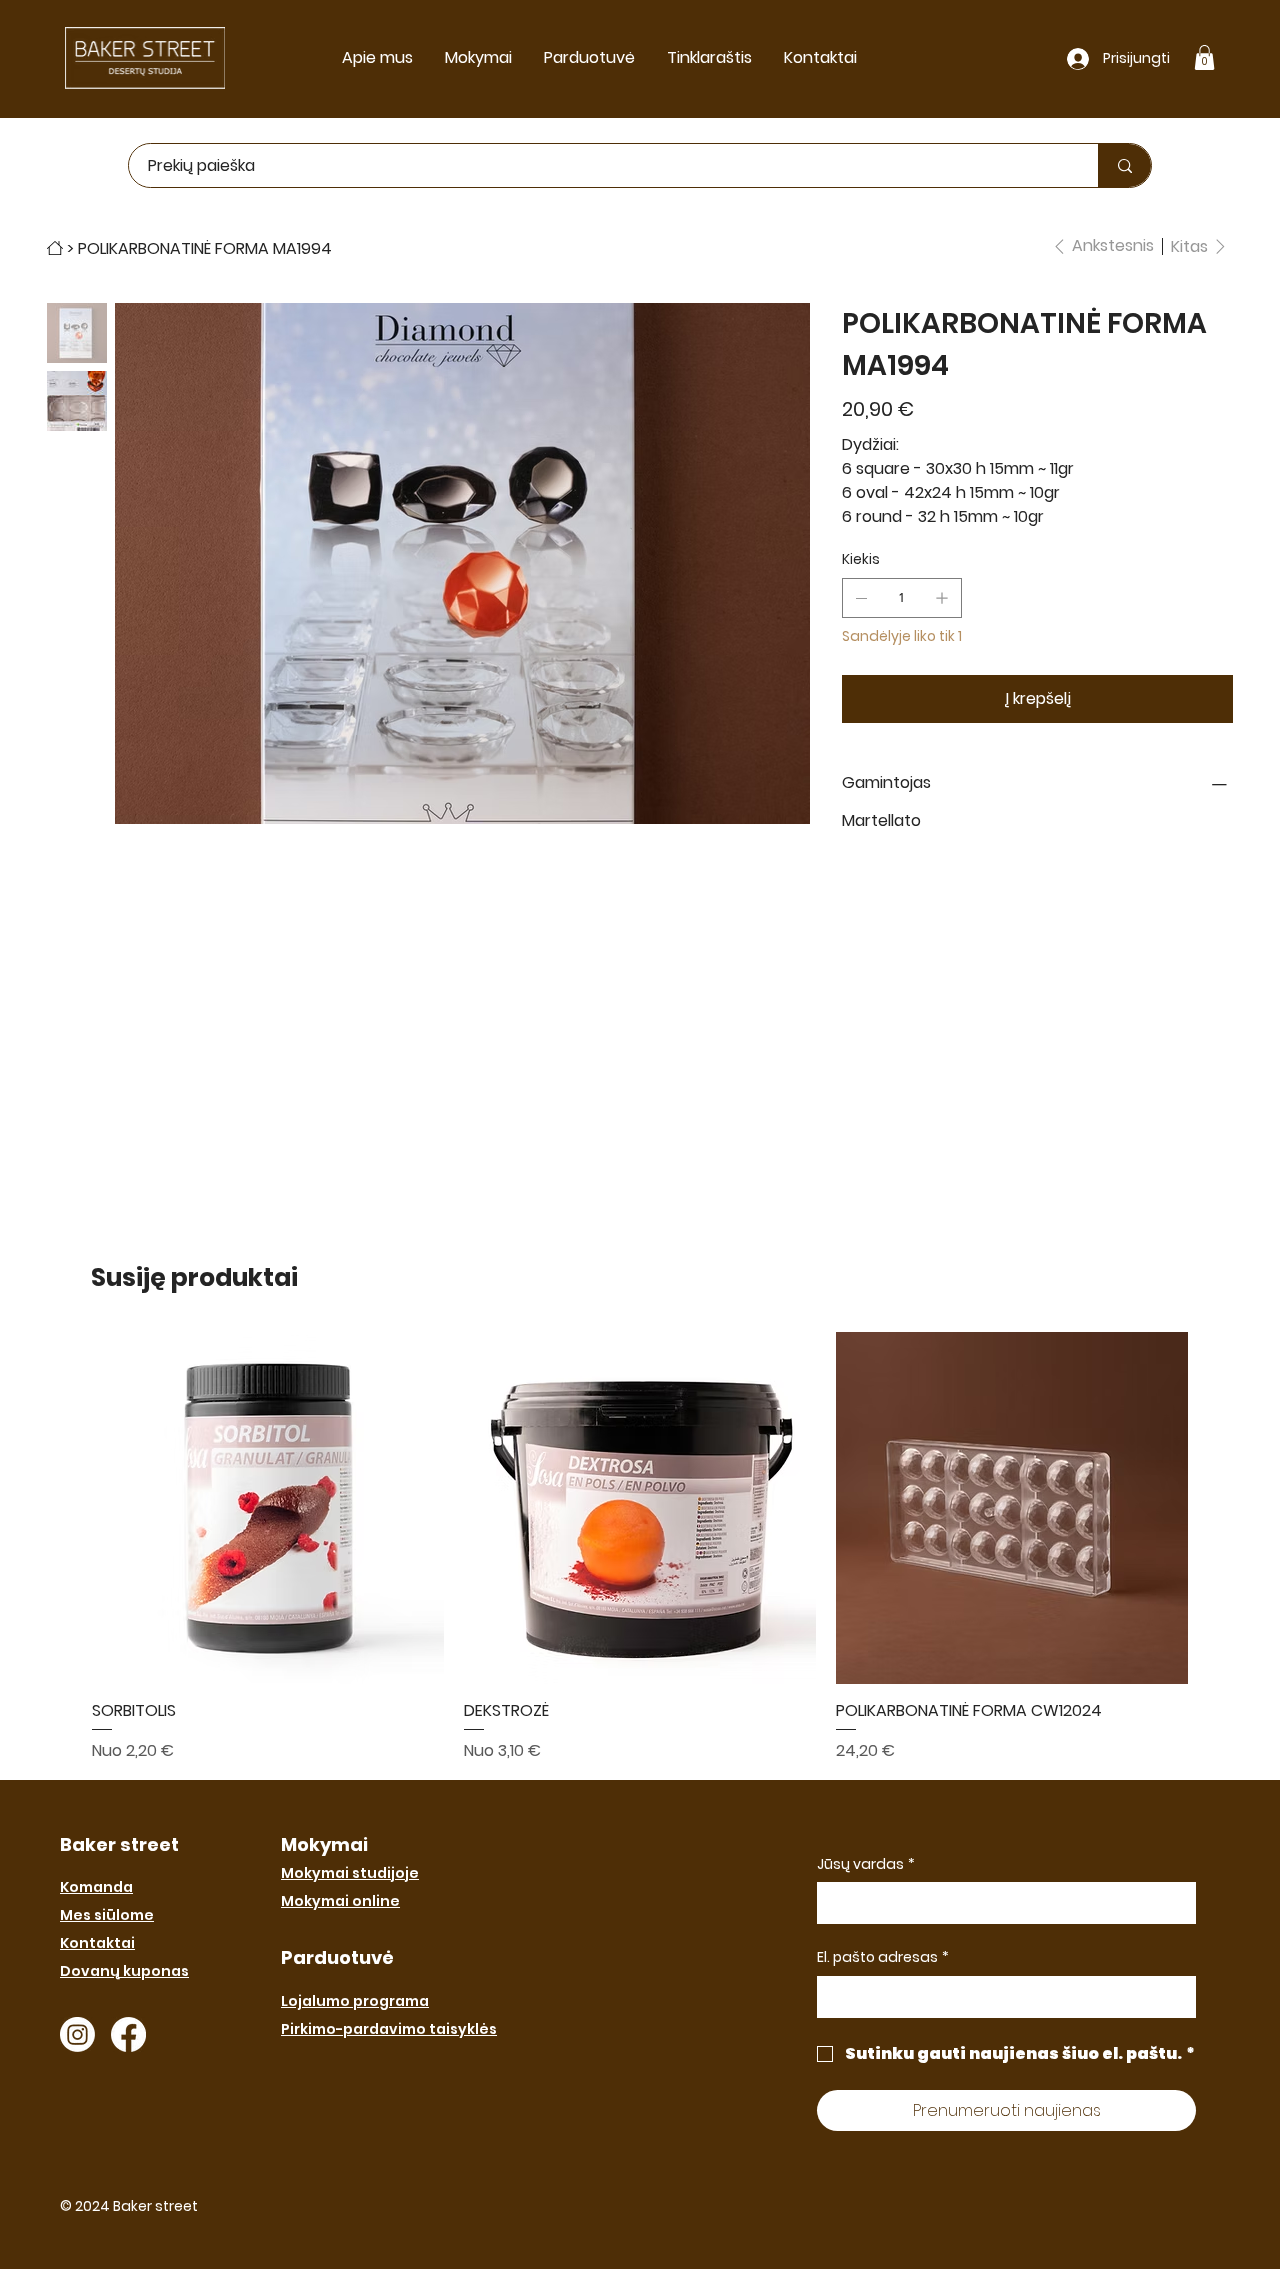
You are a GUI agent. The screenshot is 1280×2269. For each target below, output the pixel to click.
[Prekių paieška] (1124, 165)
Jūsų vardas (866, 1864)
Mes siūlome (107, 1915)
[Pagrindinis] (55, 248)
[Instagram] (77, 2034)
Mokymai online (340, 1901)
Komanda (96, 1887)
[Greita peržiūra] (268, 1508)
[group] (640, 1547)
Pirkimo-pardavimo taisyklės (389, 2029)
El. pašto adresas (883, 1957)
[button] (1204, 57)
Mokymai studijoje (350, 1873)
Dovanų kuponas (124, 1971)
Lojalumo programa (355, 2001)
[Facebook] (128, 2034)
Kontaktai (97, 1943)
